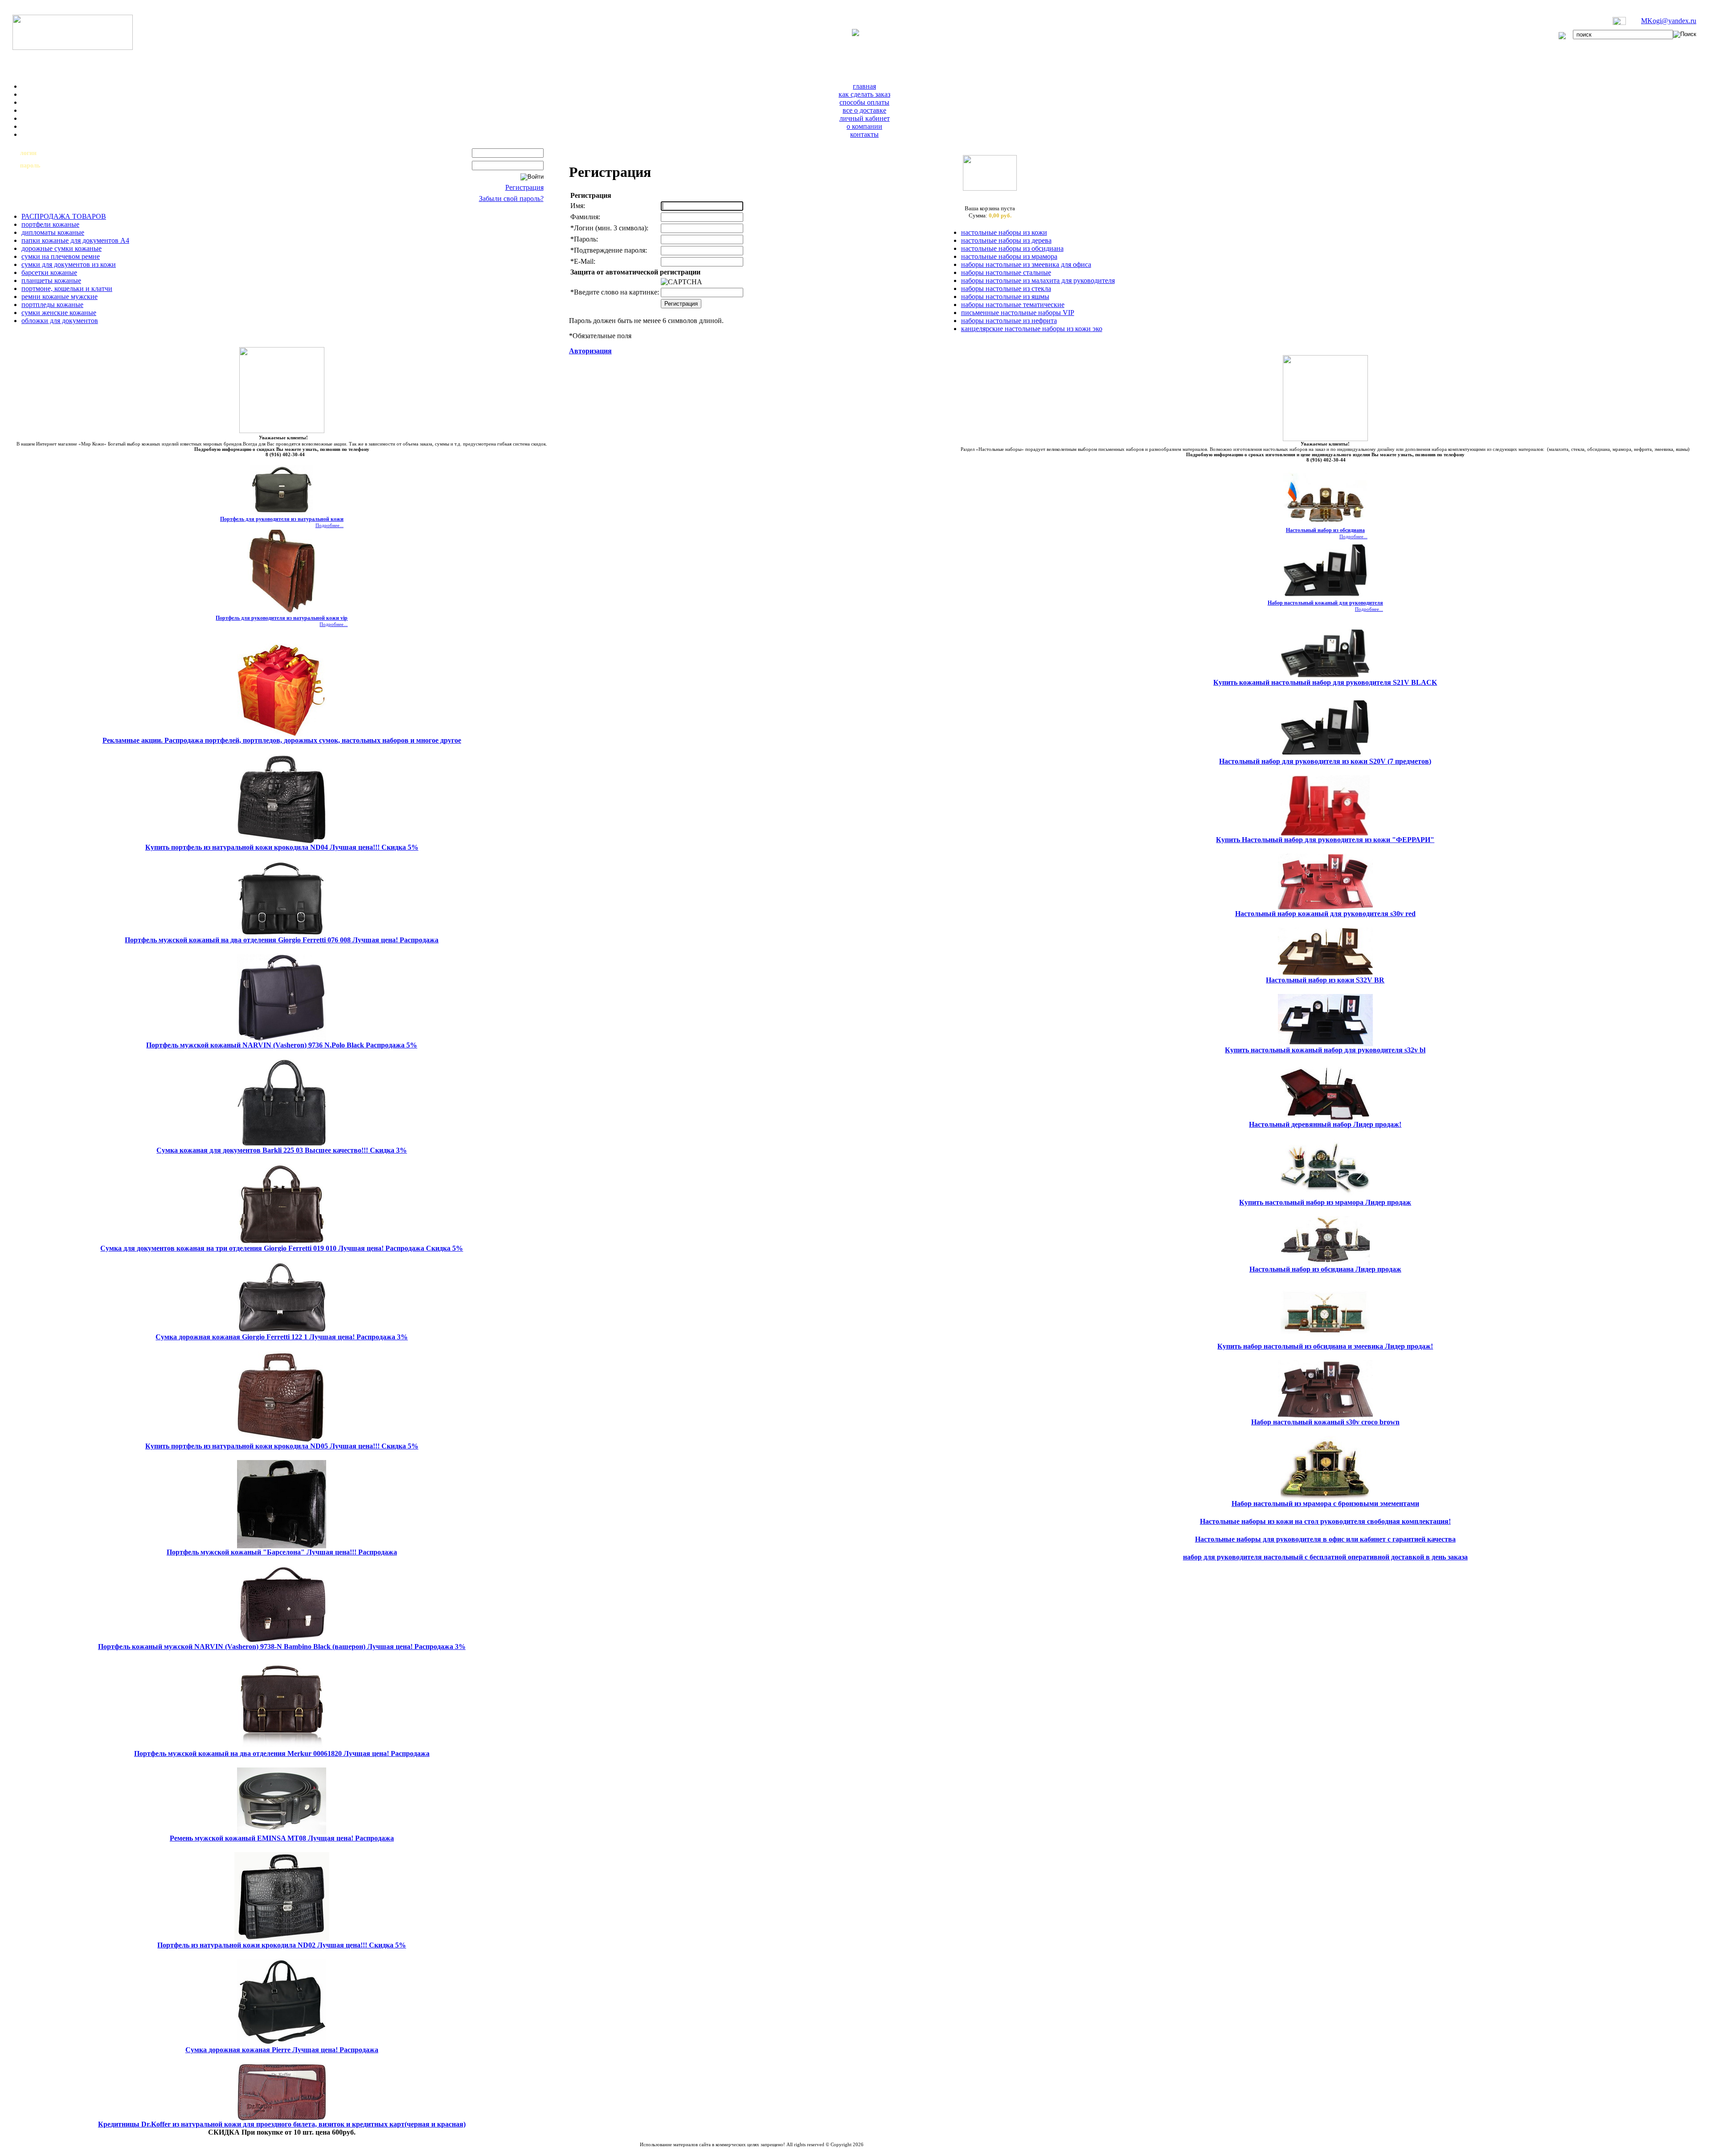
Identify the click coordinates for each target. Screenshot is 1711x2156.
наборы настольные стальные (1006, 272)
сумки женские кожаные (59, 313)
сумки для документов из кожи (69, 264)
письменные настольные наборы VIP (1018, 313)
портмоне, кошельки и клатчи (67, 288)
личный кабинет (865, 118)
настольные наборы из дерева (1006, 240)
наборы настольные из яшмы (1005, 297)
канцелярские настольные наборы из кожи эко (1032, 329)
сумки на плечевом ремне (61, 256)
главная (864, 86)
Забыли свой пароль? (511, 198)
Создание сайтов (728, 2150)
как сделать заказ (864, 94)
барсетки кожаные (49, 272)
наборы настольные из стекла (1006, 288)
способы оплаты (864, 102)
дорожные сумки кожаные (61, 248)
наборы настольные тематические (1013, 305)
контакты (864, 134)
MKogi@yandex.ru (1669, 21)
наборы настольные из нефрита (1009, 321)
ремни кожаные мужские (59, 297)
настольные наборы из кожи (1004, 232)
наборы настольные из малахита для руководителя (1038, 280)
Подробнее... (330, 525)
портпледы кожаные (52, 305)
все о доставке (864, 110)
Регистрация (524, 187)
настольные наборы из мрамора (1009, 256)
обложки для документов (60, 321)
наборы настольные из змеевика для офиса (1026, 264)
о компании (864, 126)
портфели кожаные (50, 224)
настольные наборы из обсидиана (1012, 248)
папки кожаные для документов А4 (75, 240)
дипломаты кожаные (53, 232)
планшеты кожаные (51, 280)
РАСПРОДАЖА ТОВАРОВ (64, 216)
